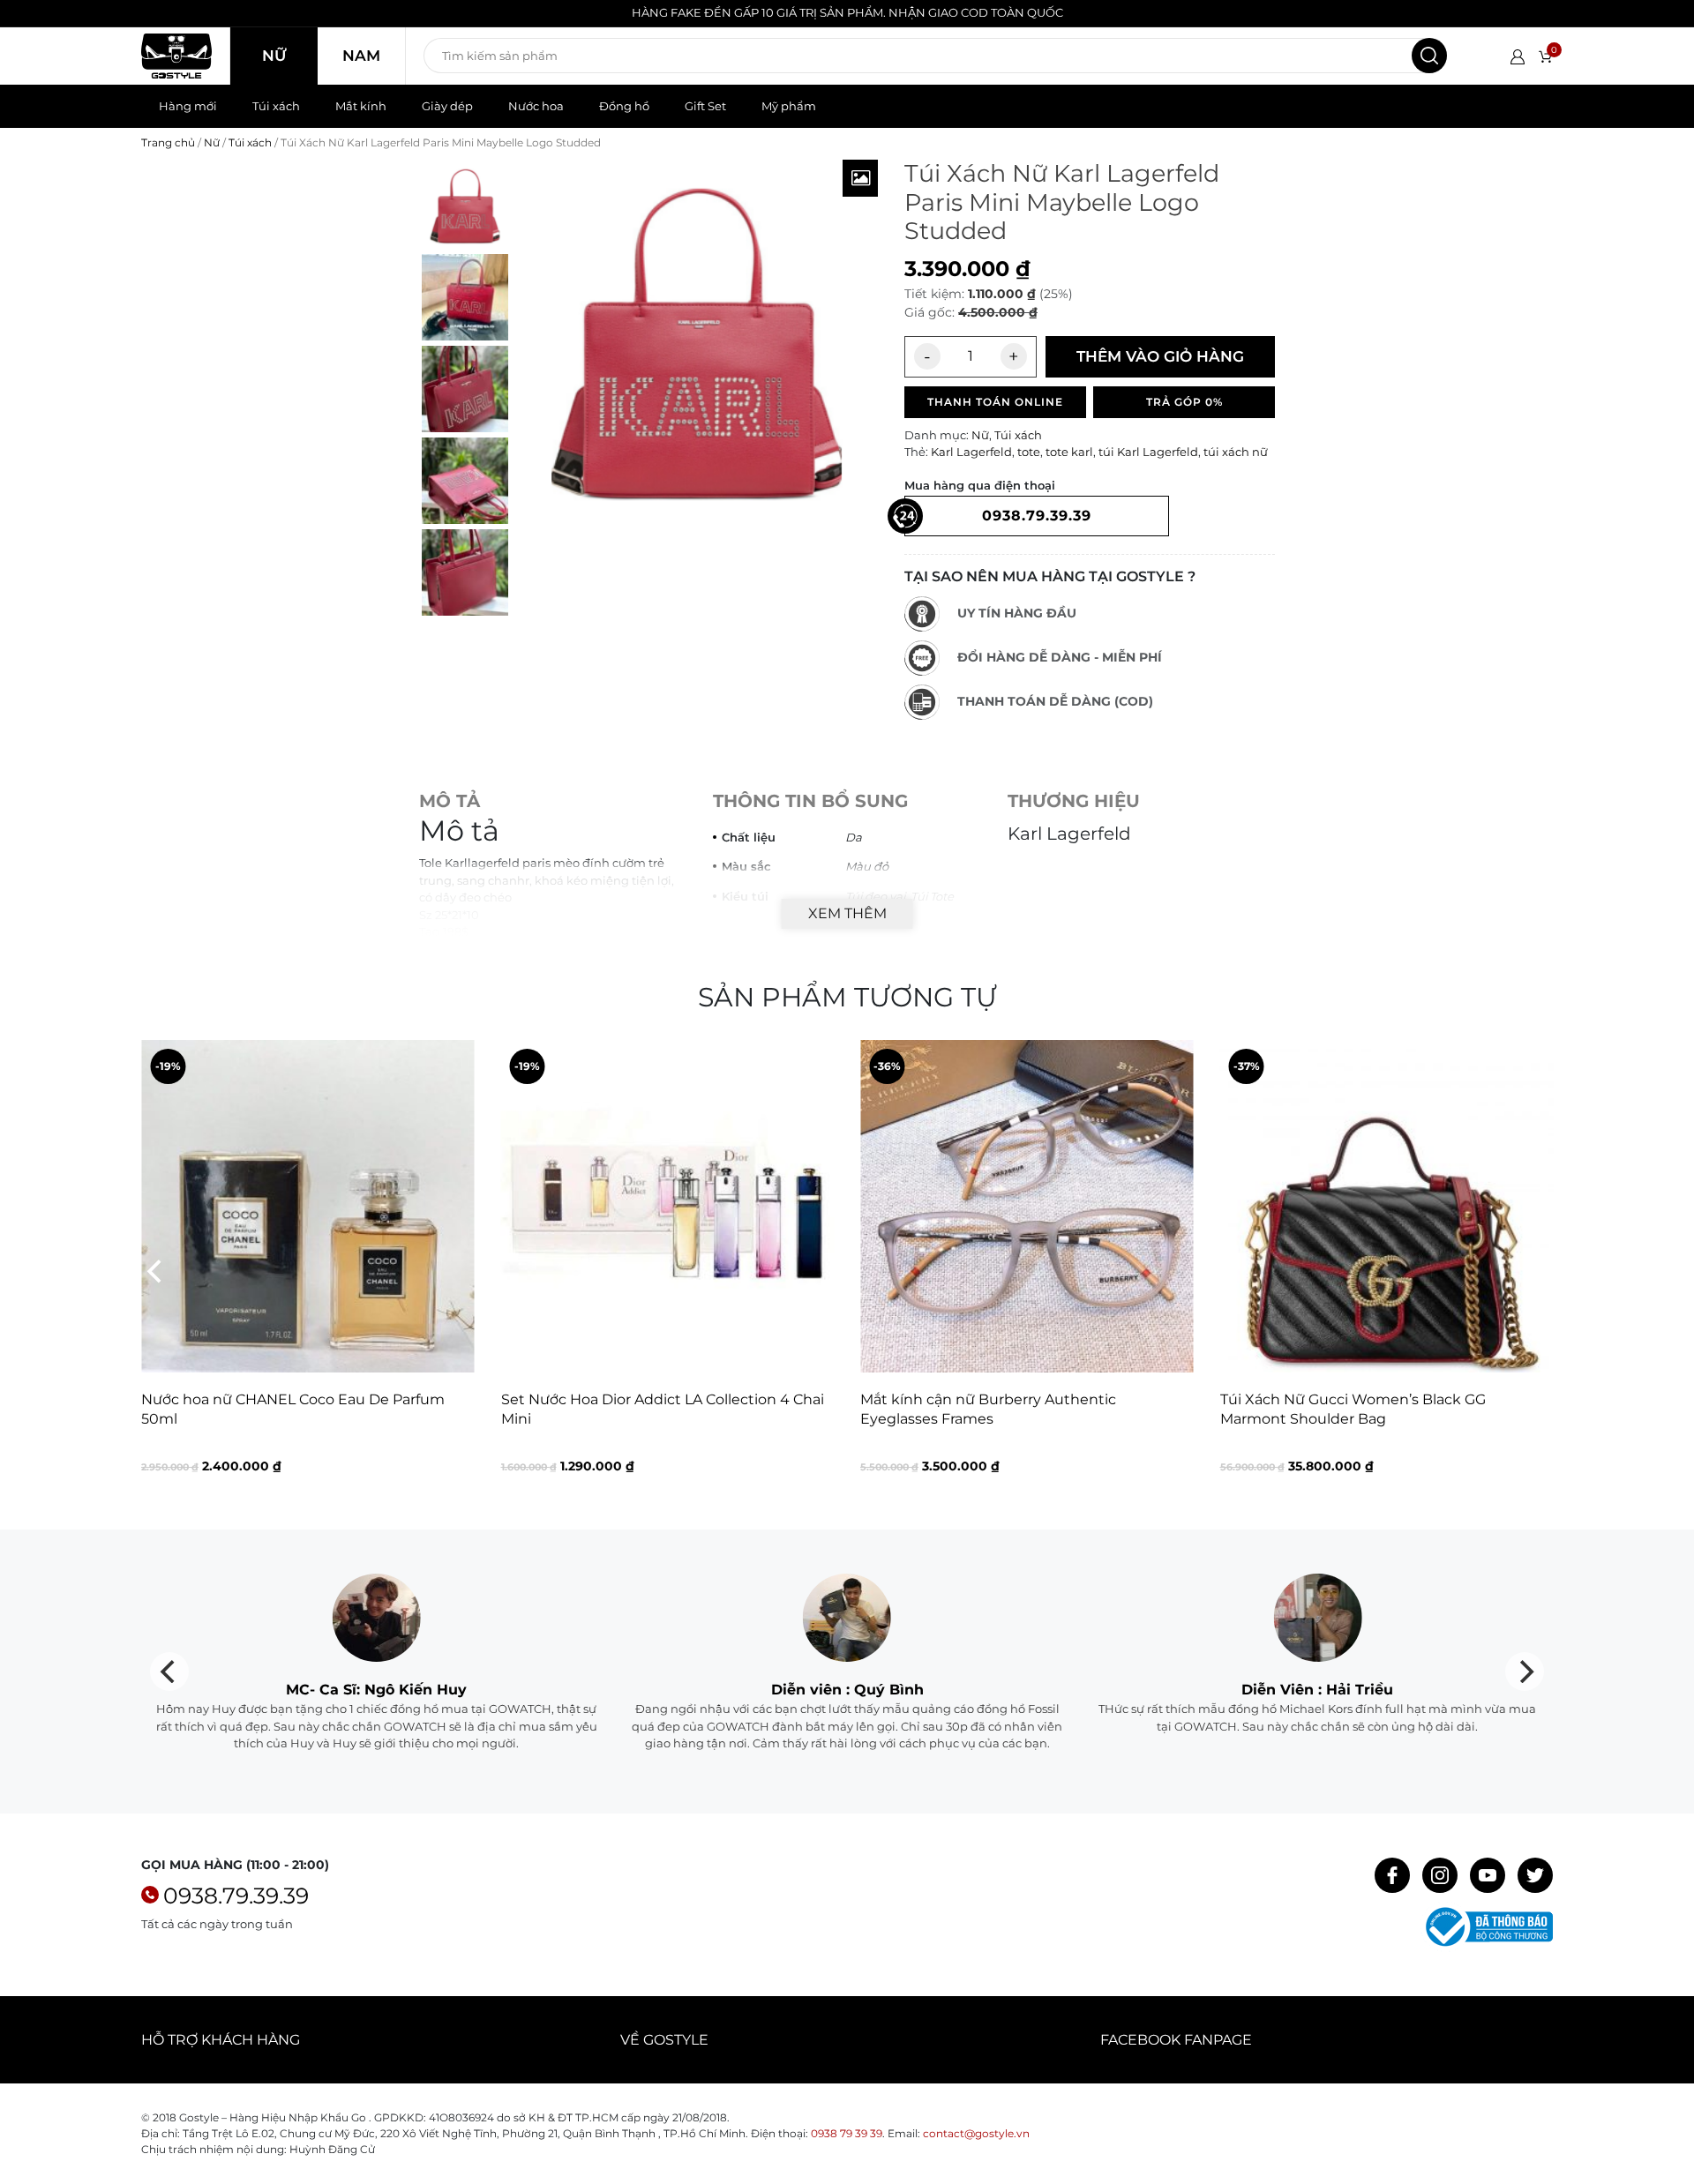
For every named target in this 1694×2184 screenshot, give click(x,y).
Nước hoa (536, 106)
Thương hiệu (1074, 801)
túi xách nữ (1236, 452)
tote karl (1069, 452)
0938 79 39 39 (847, 2133)
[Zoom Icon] (860, 178)
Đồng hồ (624, 106)
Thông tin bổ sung (810, 801)
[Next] (1538, 1271)
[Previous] (156, 1271)
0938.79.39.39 (236, 1896)
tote (1029, 452)
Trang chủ (168, 142)
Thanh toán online (995, 402)
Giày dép (447, 106)
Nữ (274, 56)
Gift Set (705, 106)
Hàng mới (188, 106)
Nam (361, 56)
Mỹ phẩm (789, 106)
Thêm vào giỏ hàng (1160, 356)
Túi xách (276, 106)
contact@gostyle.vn (976, 2133)
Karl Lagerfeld (971, 452)
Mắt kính (361, 106)
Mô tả (450, 801)
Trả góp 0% (1184, 402)
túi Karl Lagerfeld (1148, 452)
